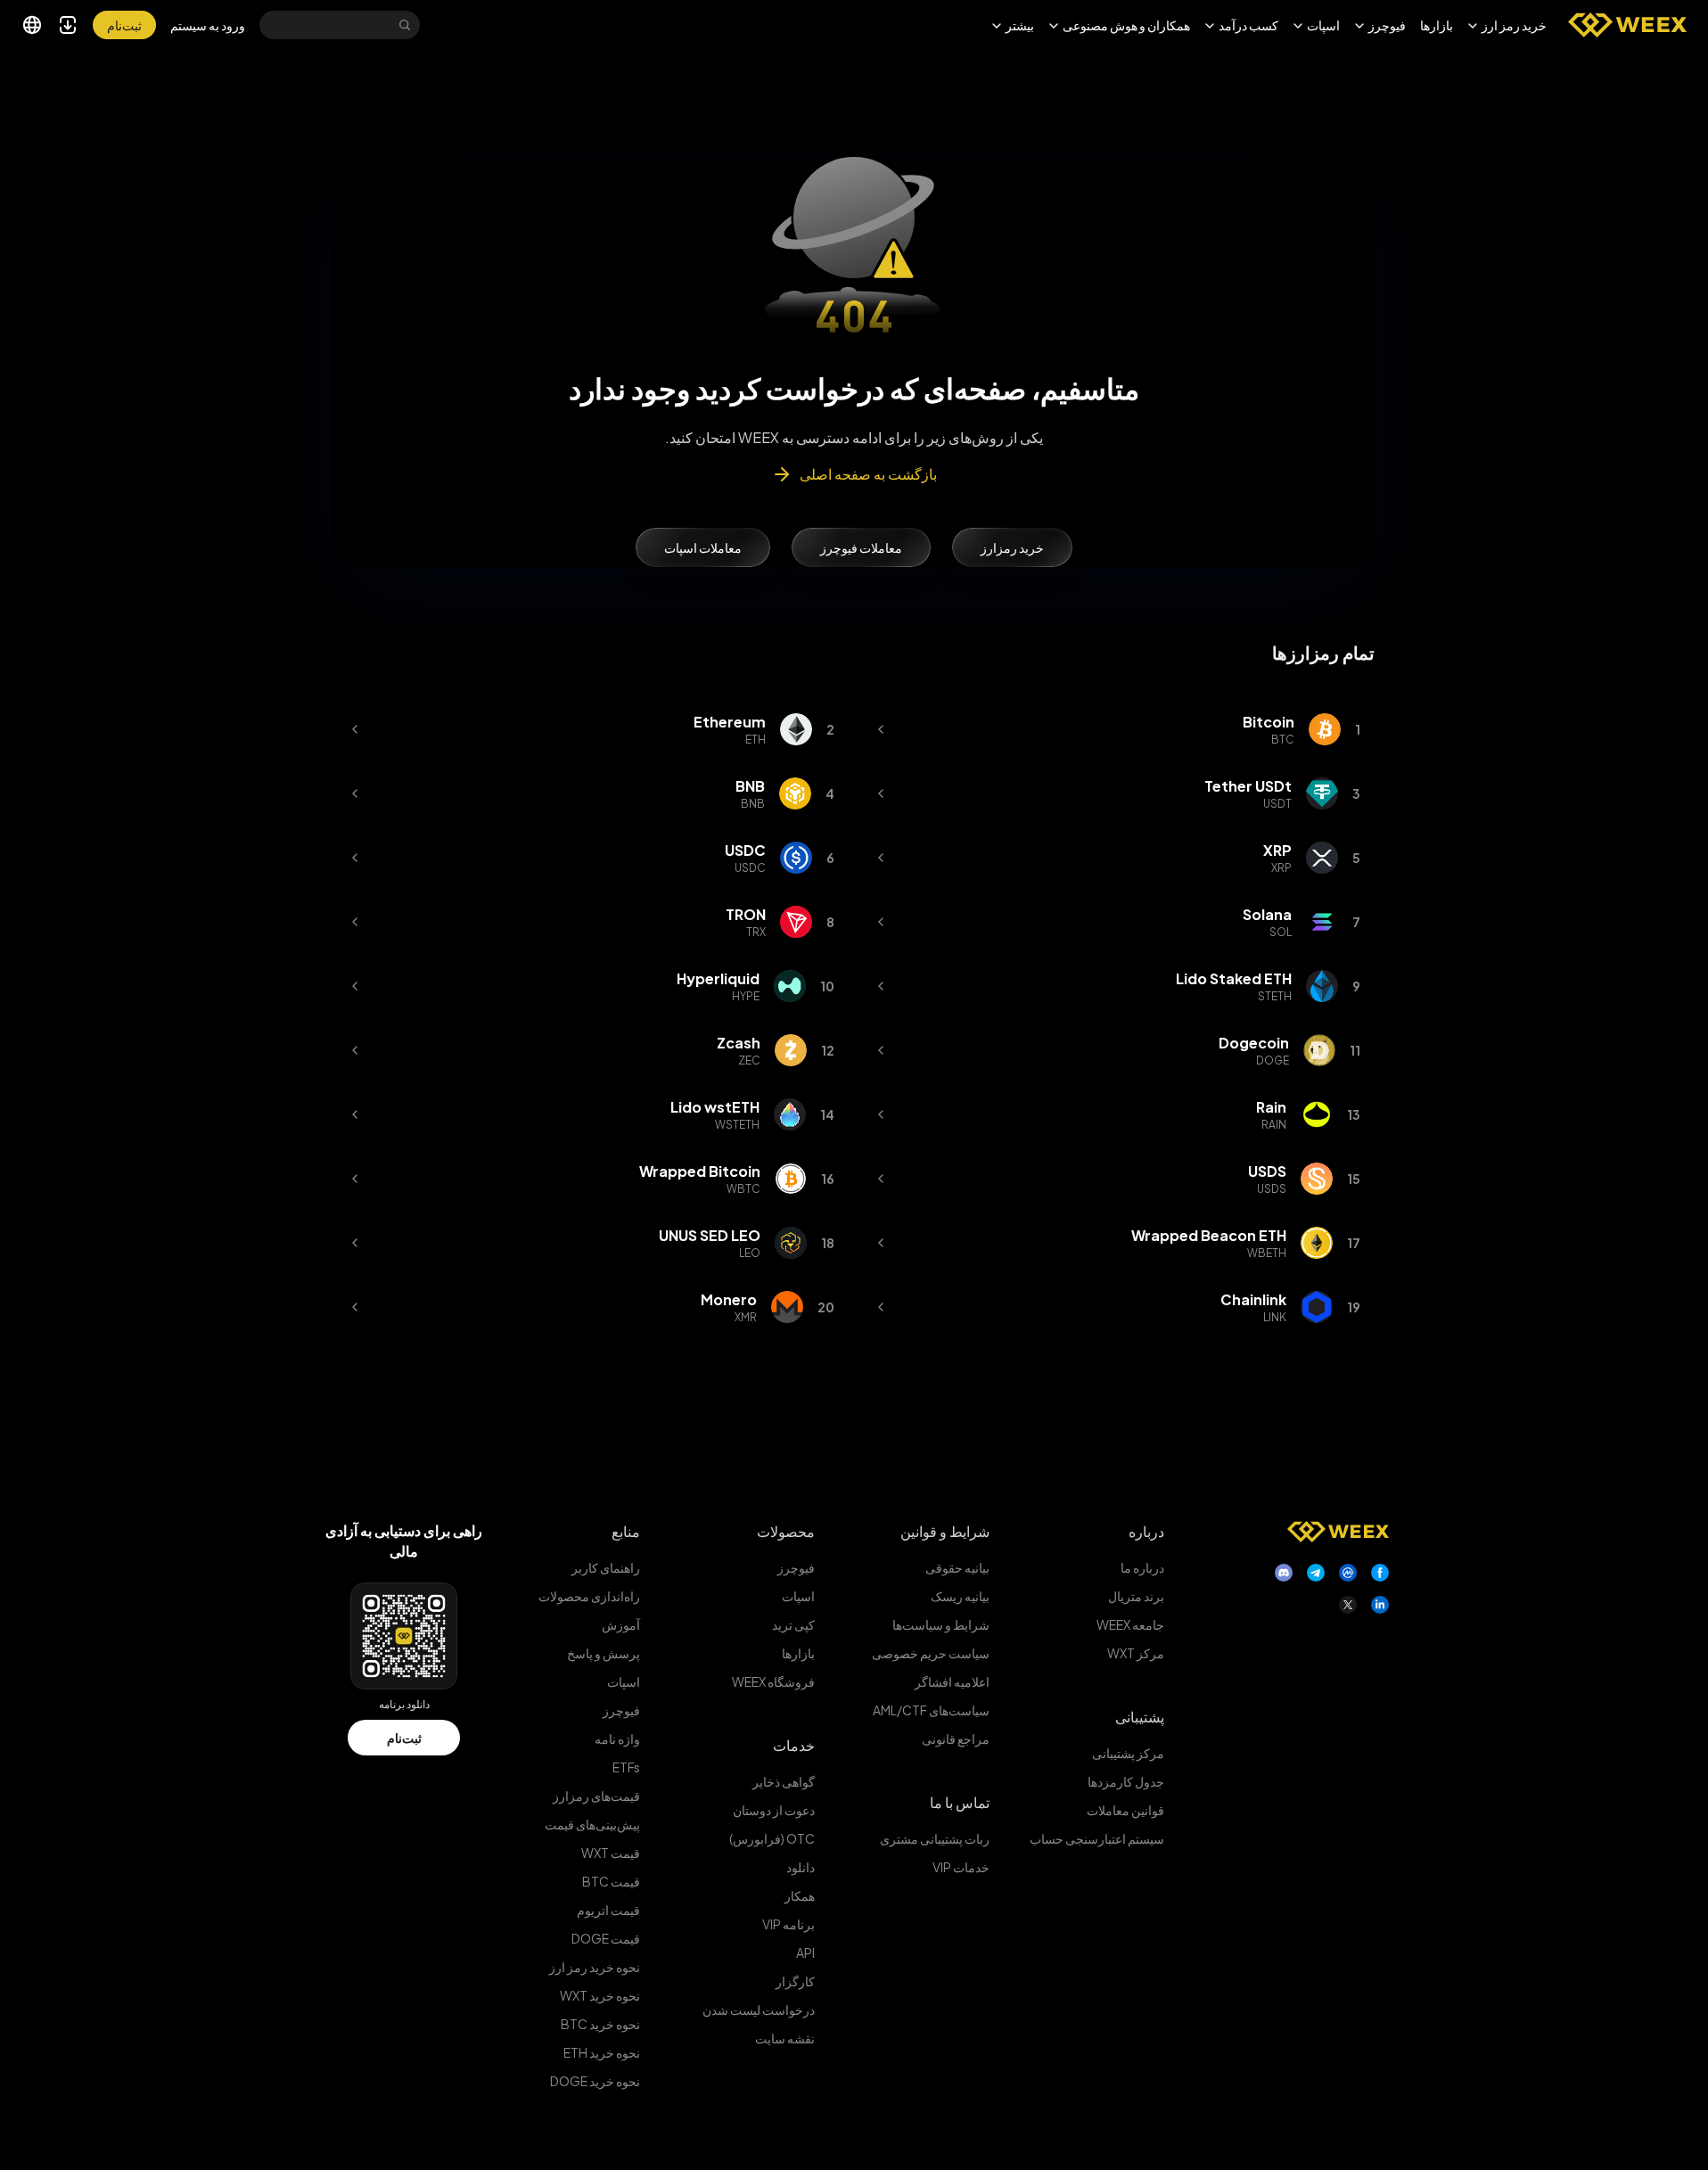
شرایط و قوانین (945, 1531)
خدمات (794, 1745)
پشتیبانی (1140, 1717)
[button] (1507, 25)
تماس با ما (960, 1802)
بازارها (1437, 25)
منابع (626, 1531)
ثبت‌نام (404, 1738)
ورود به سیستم (208, 25)
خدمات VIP (961, 1867)
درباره (1146, 1531)
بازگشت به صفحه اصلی (868, 474)
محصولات (786, 1531)
